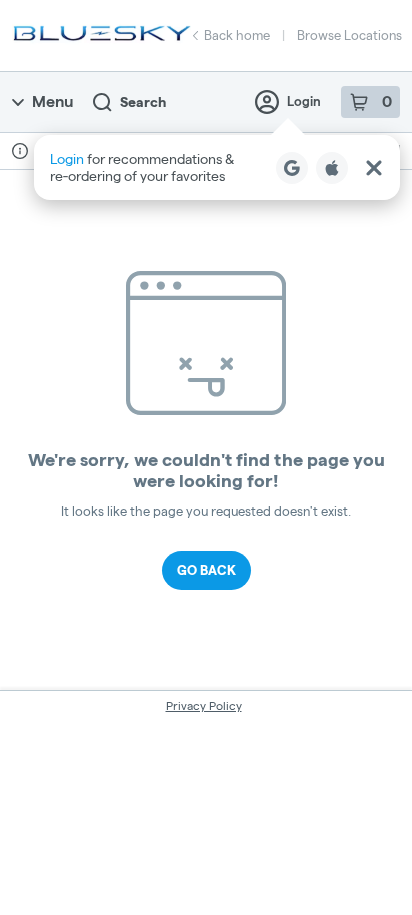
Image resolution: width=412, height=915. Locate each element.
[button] (217, 167)
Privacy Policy (204, 705)
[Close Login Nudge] (374, 168)
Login (304, 101)
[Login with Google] (292, 168)
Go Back (206, 570)
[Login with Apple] (332, 168)
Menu (52, 101)
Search (143, 102)
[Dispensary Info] (20, 151)
